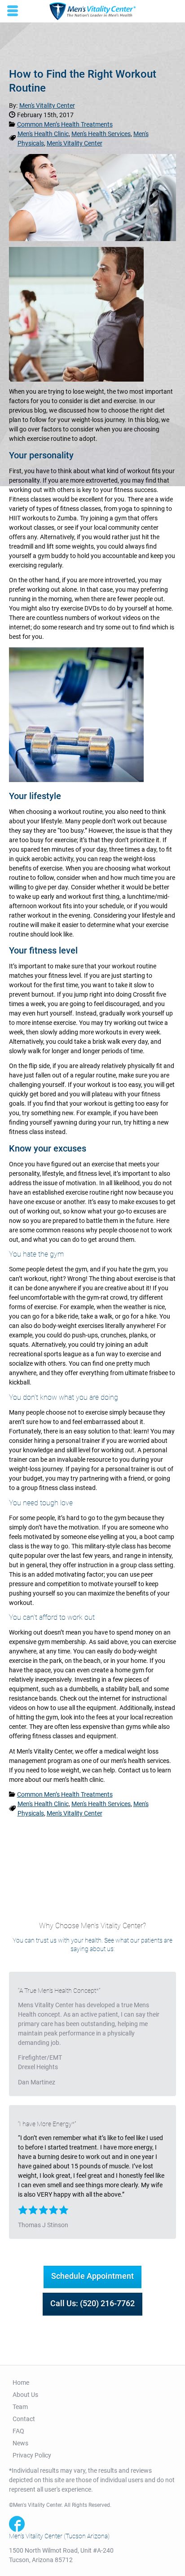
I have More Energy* (47, 2124)
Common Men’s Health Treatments (65, 124)
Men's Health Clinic (43, 134)
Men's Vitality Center (75, 143)
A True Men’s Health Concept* (59, 1991)
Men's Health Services (101, 134)
